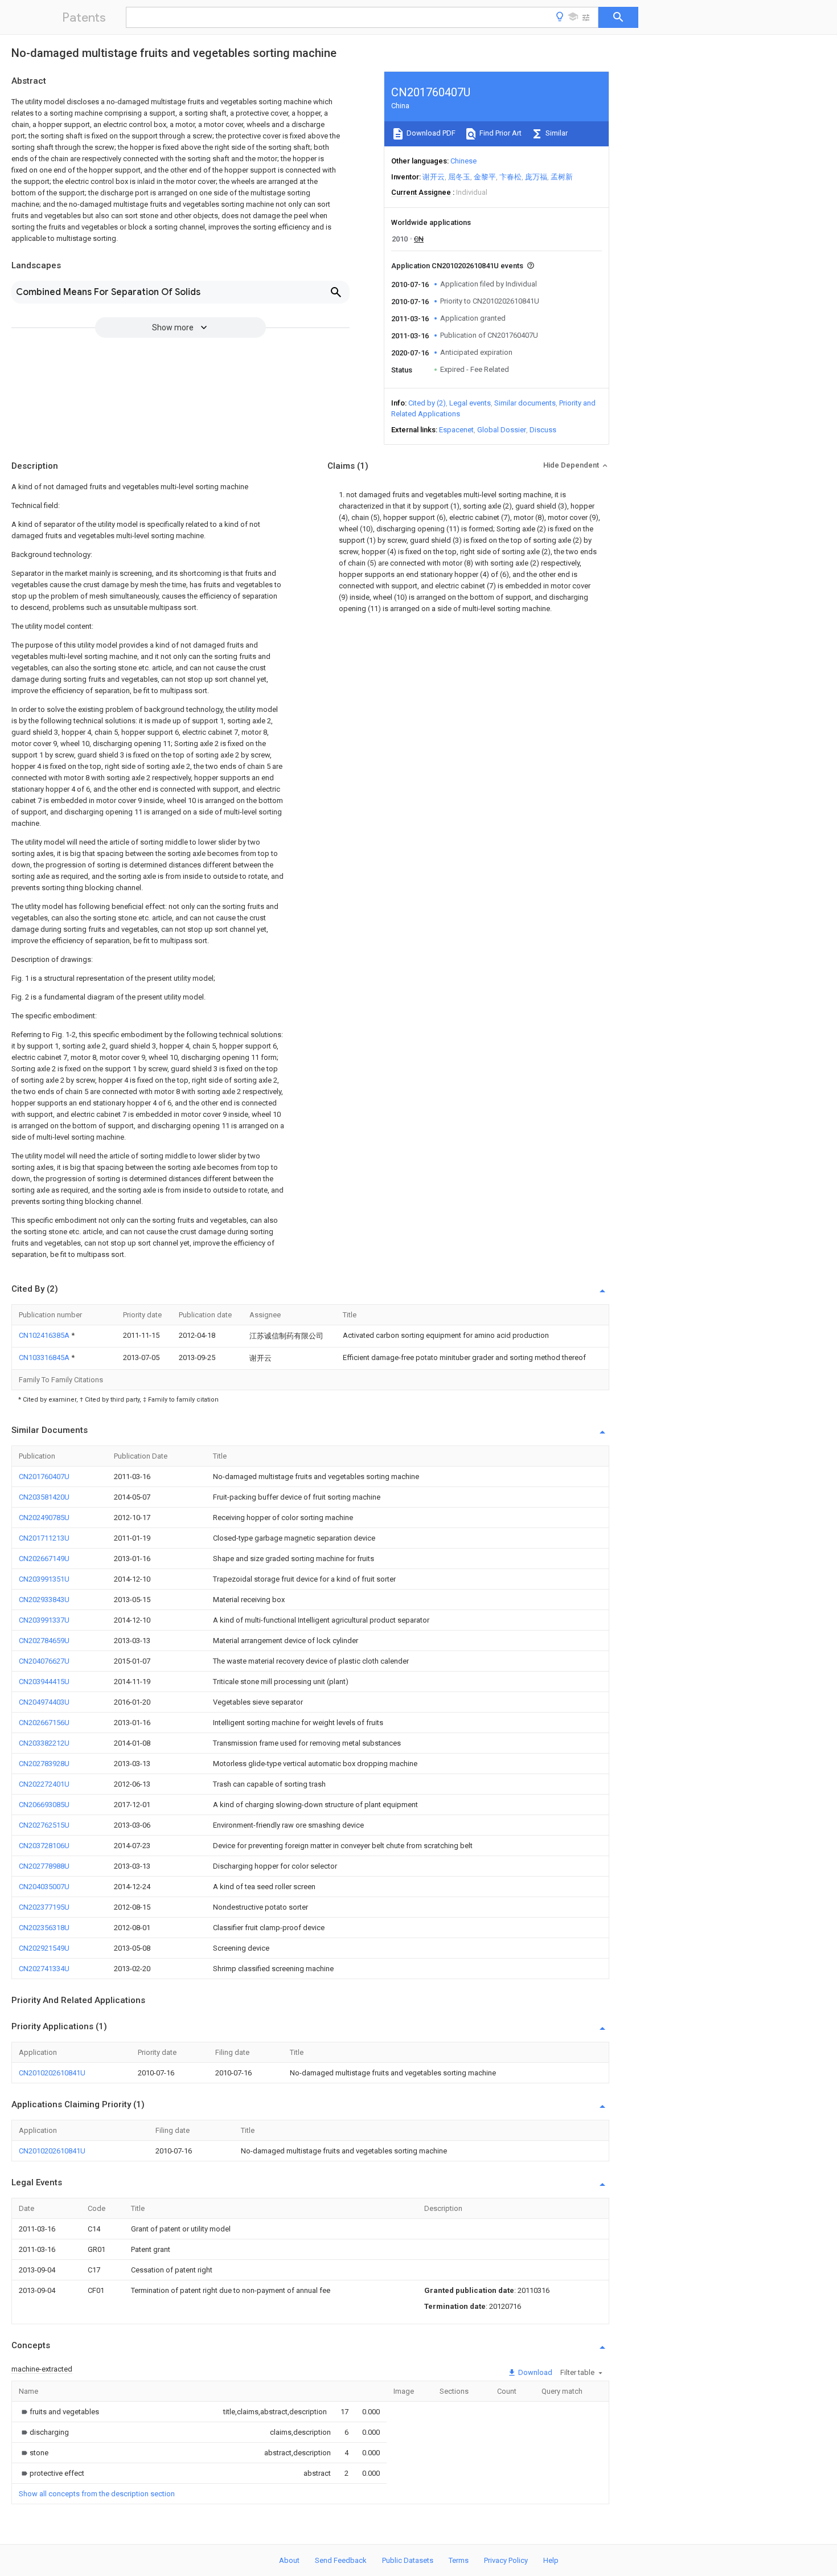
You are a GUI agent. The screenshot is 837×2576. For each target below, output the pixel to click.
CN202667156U (44, 1723)
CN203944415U (44, 1682)
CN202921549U (44, 1948)
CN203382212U (44, 1743)
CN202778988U (44, 1866)
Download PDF (430, 133)
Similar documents (525, 403)
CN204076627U (44, 1661)
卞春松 (510, 177)
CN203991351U (44, 1579)
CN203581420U (44, 1497)
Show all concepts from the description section (97, 2494)
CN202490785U (44, 1518)
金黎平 (485, 177)
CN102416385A (45, 1335)
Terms (459, 2560)
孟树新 (562, 177)
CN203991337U (44, 1620)
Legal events (470, 403)
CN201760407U (44, 1477)
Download (534, 2372)
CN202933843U (44, 1600)
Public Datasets (408, 2560)
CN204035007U (44, 1887)
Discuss (543, 430)
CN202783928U (44, 1764)
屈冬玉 (459, 177)
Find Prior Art (500, 133)
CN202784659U (44, 1641)
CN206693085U (44, 1805)
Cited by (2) (427, 403)
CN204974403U (44, 1702)
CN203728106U (44, 1846)
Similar (556, 133)
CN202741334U (44, 1969)
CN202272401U (44, 1784)
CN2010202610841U (52, 2073)
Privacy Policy (506, 2560)
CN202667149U (44, 1559)
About (289, 2560)
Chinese (463, 161)
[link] (59, 2412)
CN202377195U (44, 1907)
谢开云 (434, 177)
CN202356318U (44, 1928)
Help (551, 2560)
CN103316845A (45, 1357)
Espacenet (456, 430)
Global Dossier (502, 430)
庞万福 (536, 177)
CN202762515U (44, 1825)
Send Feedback (341, 2560)
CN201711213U (44, 1538)
